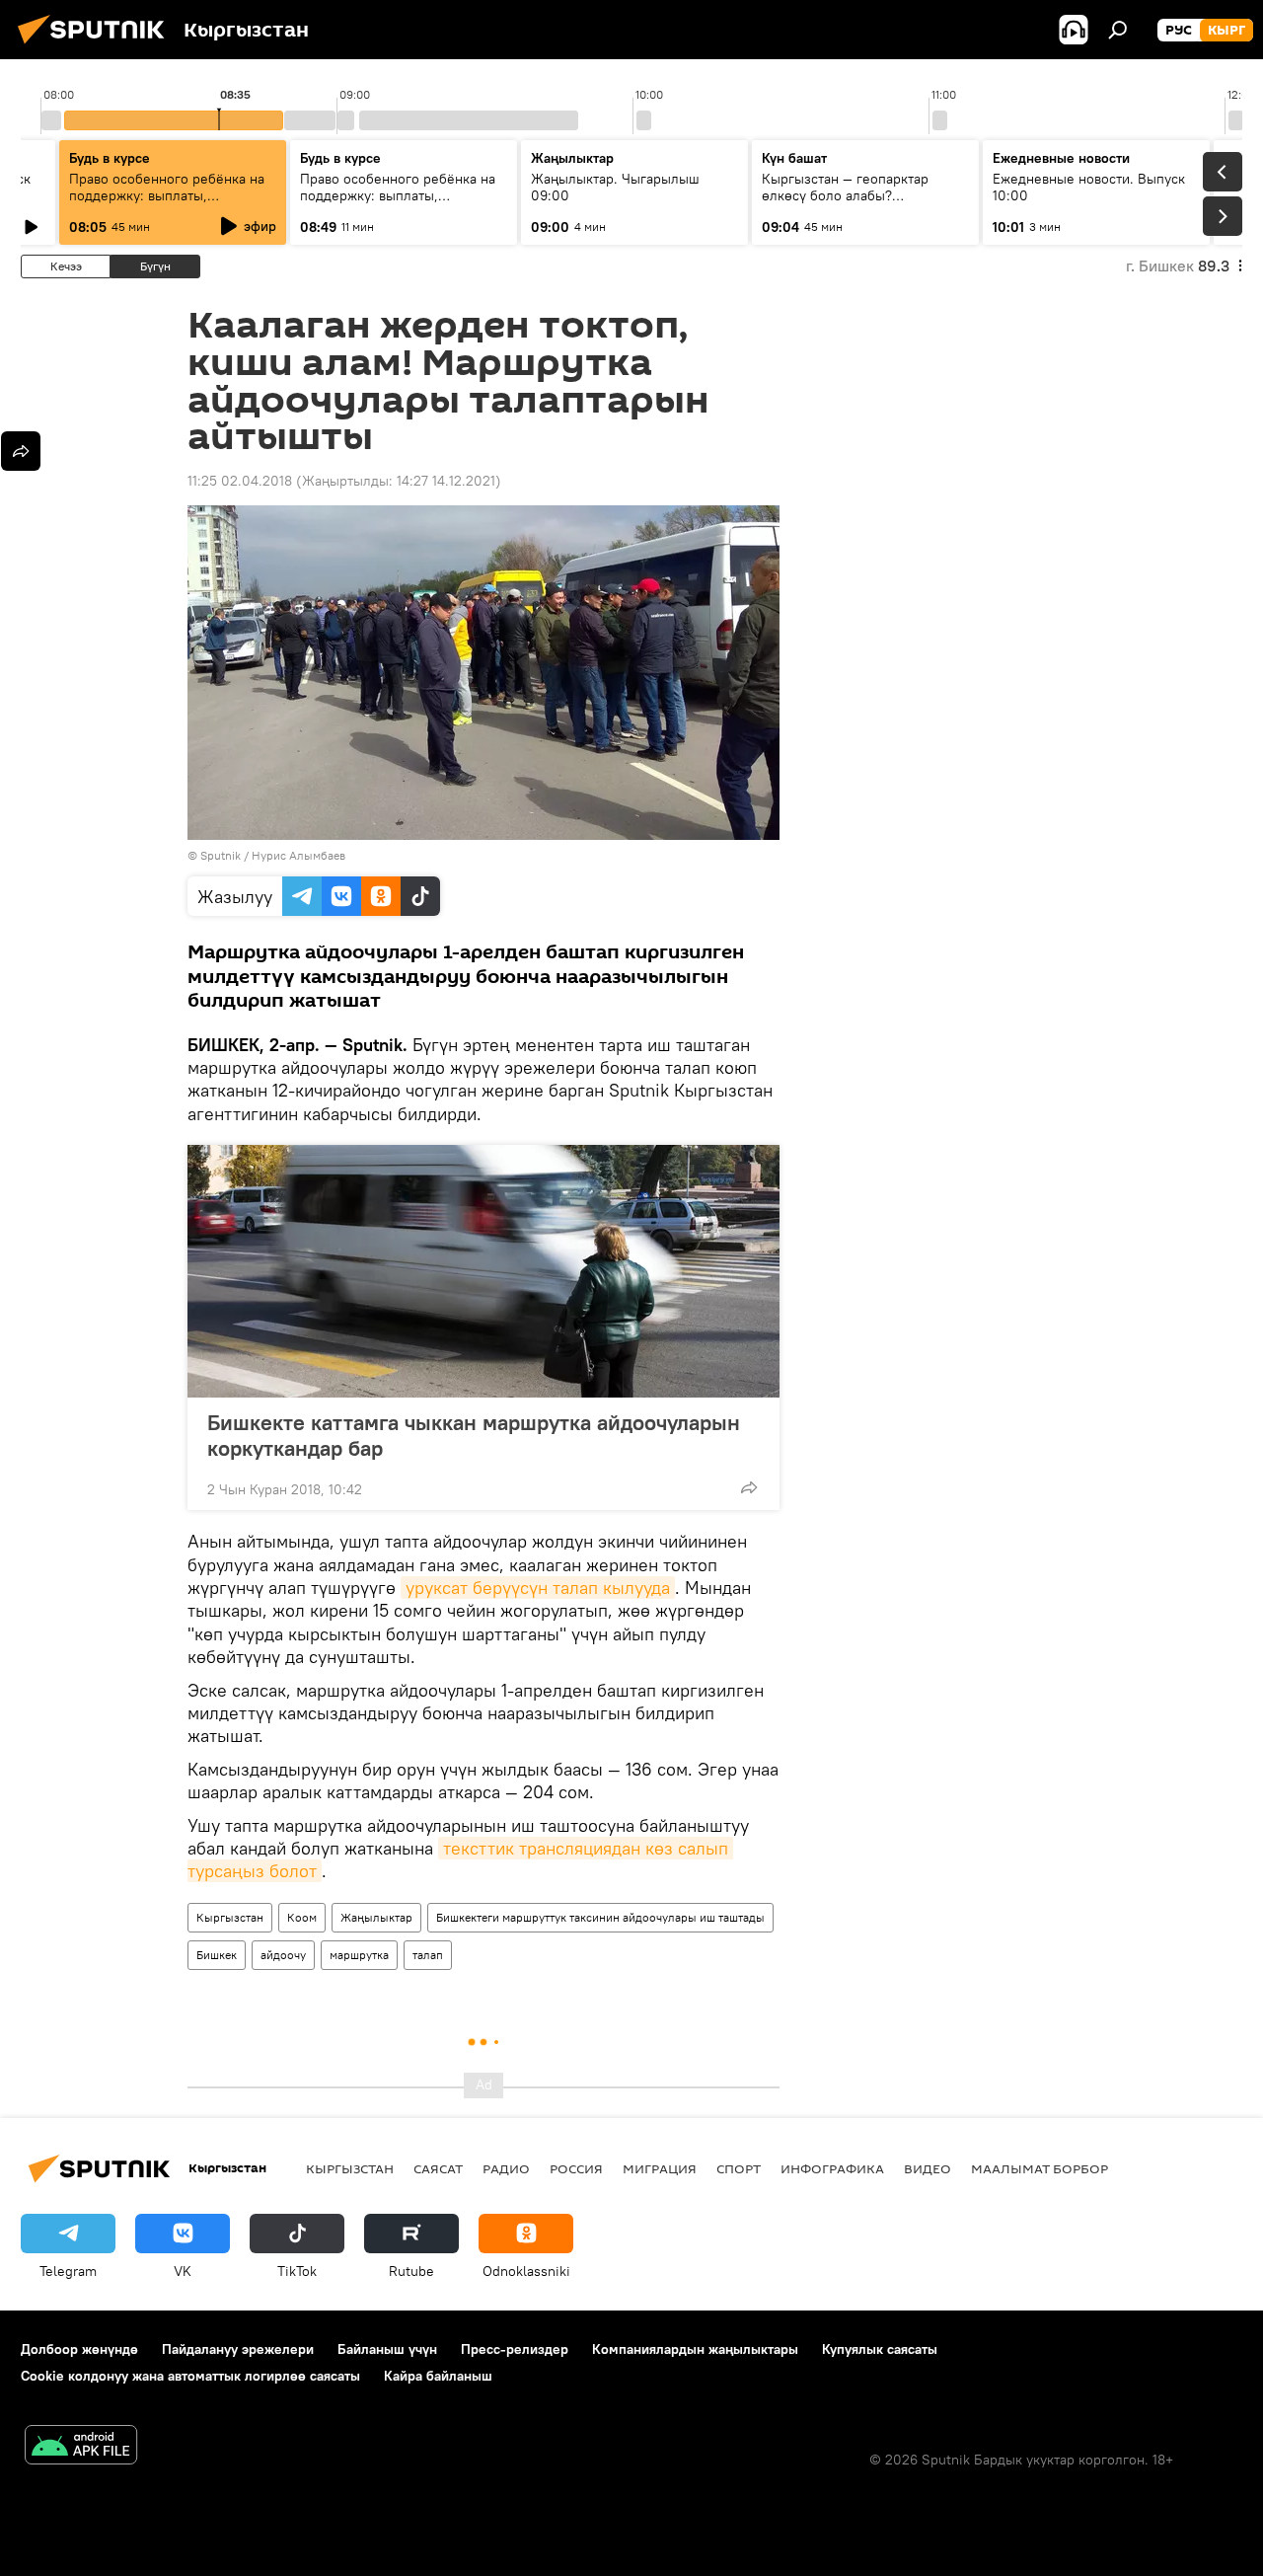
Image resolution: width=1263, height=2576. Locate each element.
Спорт (739, 2168)
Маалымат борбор (1040, 2168)
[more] (749, 1487)
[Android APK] (81, 2447)
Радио (506, 2168)
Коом (302, 1917)
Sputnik (221, 855)
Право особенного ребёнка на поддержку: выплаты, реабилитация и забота (167, 195)
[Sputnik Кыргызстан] (97, 46)
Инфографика (832, 2168)
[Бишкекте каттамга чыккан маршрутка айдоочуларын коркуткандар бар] (483, 1271)
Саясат (438, 2168)
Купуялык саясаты (880, 2349)
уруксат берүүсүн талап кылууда (538, 1588)
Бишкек (217, 1955)
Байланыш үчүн (387, 2349)
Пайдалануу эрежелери (238, 2349)
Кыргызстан (230, 1917)
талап (428, 1955)
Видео (928, 2168)
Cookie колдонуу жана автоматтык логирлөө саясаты (190, 2376)
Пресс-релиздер (515, 2349)
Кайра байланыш (438, 2376)
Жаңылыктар (376, 1917)
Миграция (660, 2168)
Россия (576, 2168)
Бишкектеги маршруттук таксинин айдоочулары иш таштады (600, 1917)
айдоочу (283, 1955)
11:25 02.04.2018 (240, 481)
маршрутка (359, 1955)
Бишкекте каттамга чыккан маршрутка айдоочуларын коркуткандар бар (474, 1435)
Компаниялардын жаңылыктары (695, 2349)
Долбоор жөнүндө (79, 2349)
